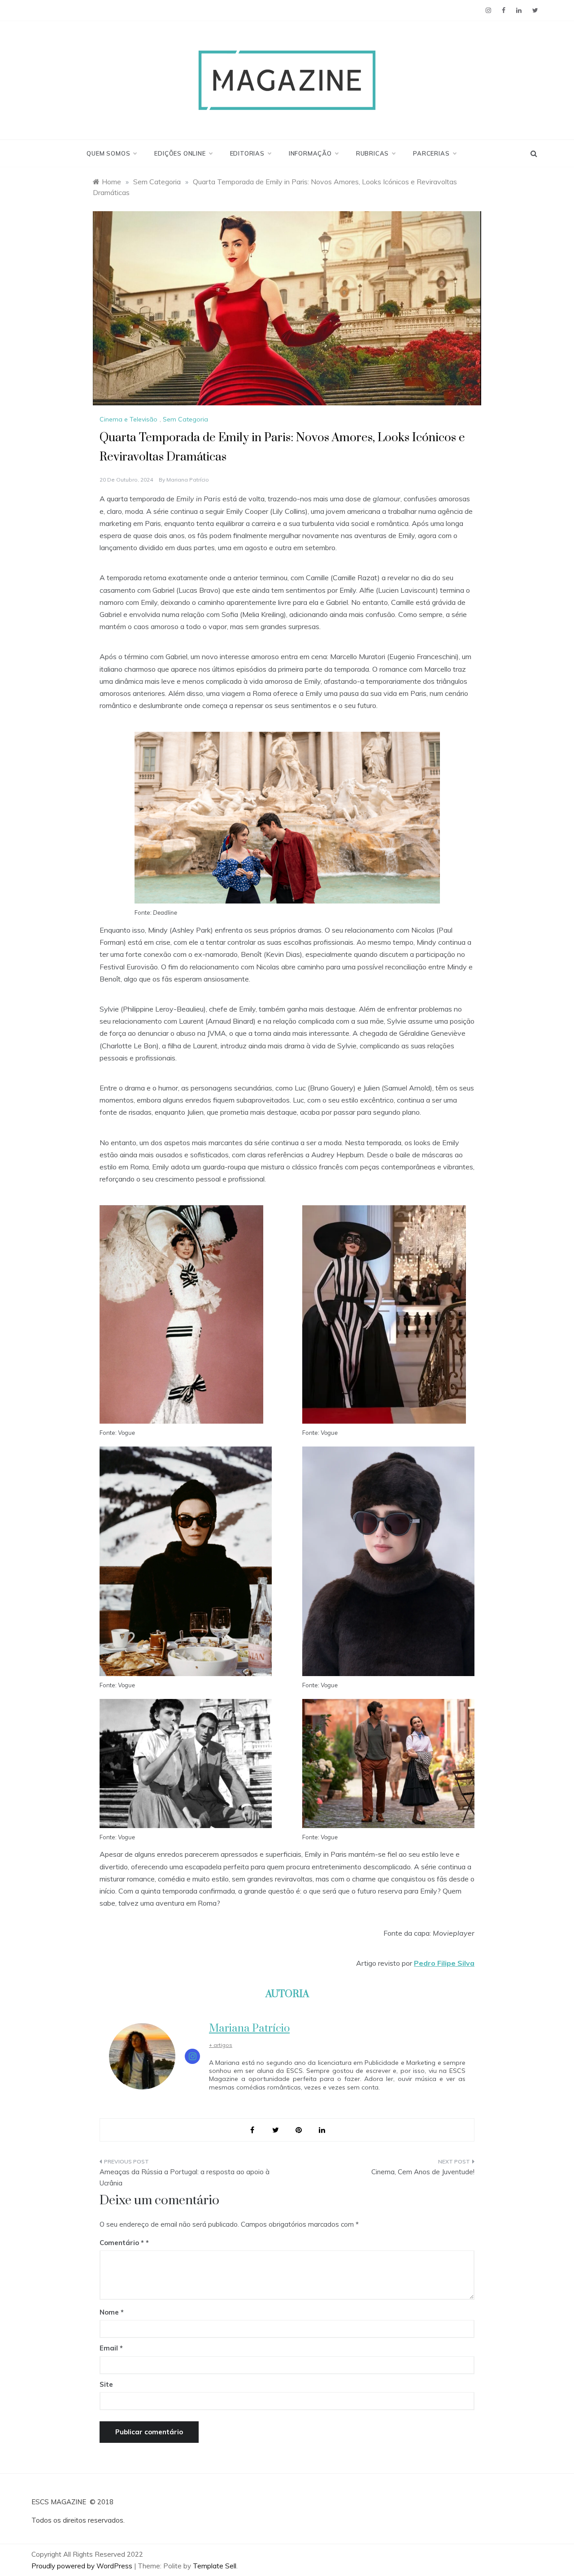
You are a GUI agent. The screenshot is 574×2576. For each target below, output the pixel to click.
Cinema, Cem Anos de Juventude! (423, 2172)
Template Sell (215, 2566)
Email (111, 2348)
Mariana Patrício (188, 480)
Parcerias (431, 153)
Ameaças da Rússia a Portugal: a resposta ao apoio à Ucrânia (185, 2178)
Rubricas (372, 153)
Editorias (247, 153)
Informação (310, 153)
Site (106, 2384)
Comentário (122, 2243)
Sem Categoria (185, 419)
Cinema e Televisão (128, 419)
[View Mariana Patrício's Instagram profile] (192, 2056)
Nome (112, 2312)
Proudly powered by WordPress (83, 2566)
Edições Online (180, 153)
